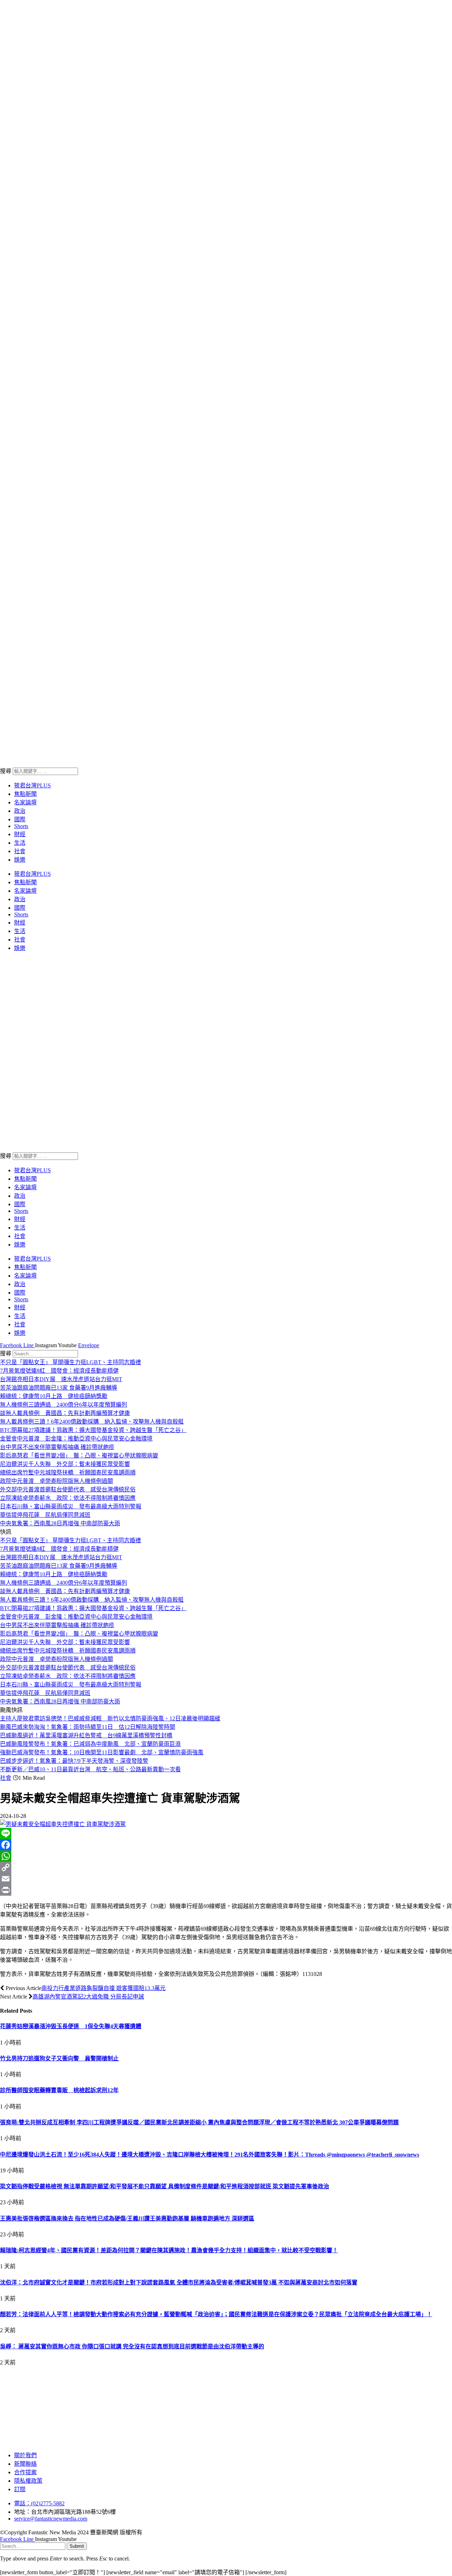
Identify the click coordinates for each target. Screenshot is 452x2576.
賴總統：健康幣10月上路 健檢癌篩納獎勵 (54, 1396)
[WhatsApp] (226, 1856)
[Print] (226, 1890)
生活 (20, 843)
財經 (20, 834)
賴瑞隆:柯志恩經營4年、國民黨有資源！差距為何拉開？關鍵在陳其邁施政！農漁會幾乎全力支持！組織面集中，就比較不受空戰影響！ (169, 2250)
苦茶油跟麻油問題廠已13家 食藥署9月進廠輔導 (59, 1388)
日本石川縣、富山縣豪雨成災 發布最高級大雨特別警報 (71, 1506)
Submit (77, 2546)
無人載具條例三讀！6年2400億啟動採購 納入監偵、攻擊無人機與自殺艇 (92, 1422)
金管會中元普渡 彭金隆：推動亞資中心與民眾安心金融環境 (76, 1439)
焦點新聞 (25, 794)
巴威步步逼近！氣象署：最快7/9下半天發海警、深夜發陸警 (74, 1761)
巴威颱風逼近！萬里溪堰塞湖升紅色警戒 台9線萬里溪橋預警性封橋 (86, 1735)
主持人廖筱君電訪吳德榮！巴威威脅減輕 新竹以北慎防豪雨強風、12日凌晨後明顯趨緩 (110, 1718)
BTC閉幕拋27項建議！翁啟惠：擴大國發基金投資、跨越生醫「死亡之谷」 (93, 1430)
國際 (20, 819)
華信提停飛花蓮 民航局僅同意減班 (45, 1515)
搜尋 (6, 771)
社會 (20, 851)
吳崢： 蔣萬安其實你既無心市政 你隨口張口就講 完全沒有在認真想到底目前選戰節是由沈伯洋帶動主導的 (132, 2346)
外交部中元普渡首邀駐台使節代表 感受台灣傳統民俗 (68, 1489)
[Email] (226, 1879)
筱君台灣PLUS (32, 785)
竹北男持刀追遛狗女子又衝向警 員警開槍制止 (59, 2058)
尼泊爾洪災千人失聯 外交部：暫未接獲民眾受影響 (65, 1464)
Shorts (21, 826)
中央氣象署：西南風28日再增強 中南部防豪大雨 (60, 1523)
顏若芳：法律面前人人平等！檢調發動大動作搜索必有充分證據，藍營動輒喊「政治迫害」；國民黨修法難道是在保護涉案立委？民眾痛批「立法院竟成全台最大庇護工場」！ (216, 2314)
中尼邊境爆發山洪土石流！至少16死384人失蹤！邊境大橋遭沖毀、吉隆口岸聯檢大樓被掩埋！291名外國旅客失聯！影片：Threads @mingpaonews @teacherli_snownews (210, 2155)
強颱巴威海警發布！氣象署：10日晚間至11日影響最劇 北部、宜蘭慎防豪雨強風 (102, 1752)
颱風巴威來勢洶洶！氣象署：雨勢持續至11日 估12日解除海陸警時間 (88, 1727)
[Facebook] (226, 1845)
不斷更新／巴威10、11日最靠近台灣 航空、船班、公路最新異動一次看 (90, 1769)
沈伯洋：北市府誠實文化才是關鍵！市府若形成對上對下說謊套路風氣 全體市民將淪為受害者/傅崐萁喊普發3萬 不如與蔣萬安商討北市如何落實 (179, 2282)
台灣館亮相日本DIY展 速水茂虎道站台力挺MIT (61, 1379)
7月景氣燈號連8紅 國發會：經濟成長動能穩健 (59, 1371)
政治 (20, 811)
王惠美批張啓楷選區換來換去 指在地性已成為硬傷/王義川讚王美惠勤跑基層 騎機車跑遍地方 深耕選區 (127, 2219)
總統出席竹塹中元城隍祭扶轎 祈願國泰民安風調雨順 (68, 1472)
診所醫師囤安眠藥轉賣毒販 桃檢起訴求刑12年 (59, 2090)
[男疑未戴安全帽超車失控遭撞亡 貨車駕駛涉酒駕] (63, 1824)
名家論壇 (25, 802)
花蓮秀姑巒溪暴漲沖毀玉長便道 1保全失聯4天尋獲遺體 (71, 2026)
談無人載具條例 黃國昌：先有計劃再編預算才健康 (65, 1413)
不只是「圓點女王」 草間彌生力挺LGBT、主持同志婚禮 (70, 1362)
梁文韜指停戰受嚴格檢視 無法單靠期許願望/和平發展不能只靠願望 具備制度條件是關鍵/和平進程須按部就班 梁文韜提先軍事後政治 (165, 2186)
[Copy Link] (226, 1867)
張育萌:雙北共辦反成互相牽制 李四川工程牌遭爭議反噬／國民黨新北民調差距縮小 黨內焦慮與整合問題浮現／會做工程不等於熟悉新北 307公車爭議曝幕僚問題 (199, 2122)
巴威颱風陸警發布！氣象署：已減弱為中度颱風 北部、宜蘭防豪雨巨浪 (90, 1744)
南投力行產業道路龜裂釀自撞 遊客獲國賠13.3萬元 (103, 1988)
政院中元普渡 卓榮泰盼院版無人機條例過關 (56, 1481)
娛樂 (20, 860)
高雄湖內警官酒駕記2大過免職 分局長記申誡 (88, 1997)
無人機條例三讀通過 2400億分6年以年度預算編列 (64, 1405)
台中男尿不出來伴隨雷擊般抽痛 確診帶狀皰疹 (57, 1447)
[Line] (226, 1833)
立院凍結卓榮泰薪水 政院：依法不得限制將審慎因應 (68, 1498)
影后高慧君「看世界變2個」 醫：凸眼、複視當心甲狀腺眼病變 (79, 1456)
